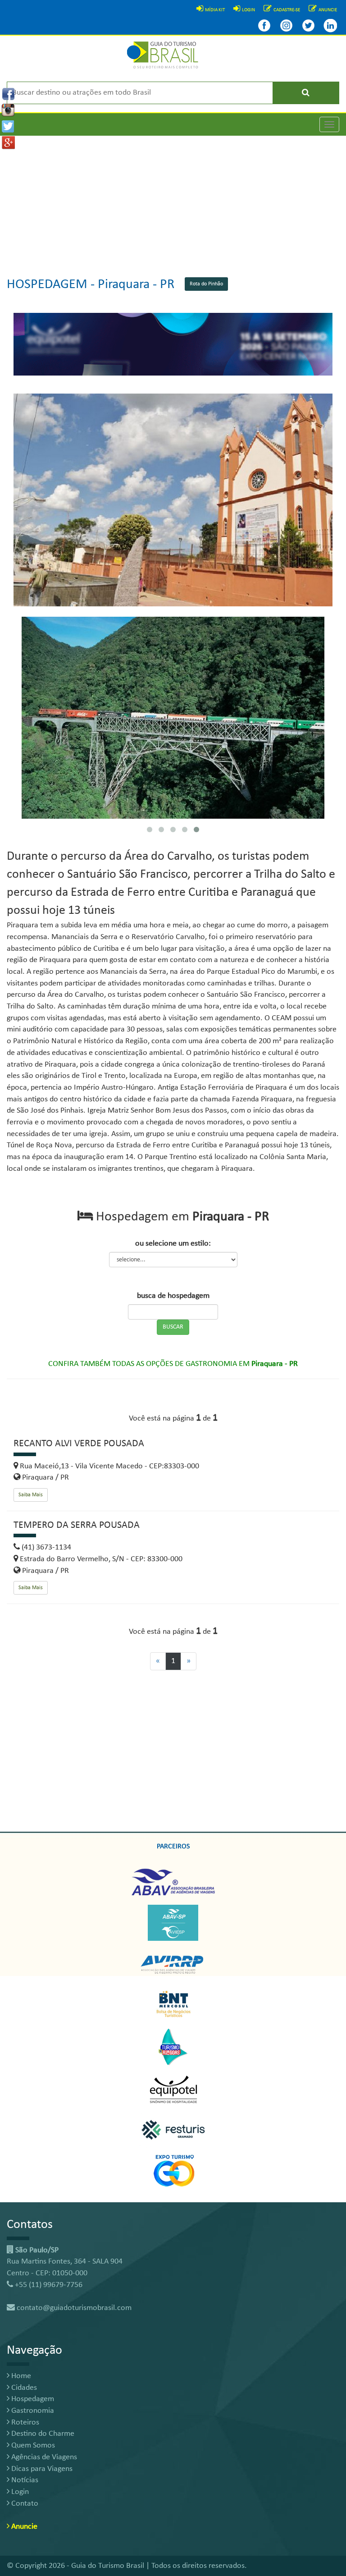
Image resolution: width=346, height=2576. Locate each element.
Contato (24, 2504)
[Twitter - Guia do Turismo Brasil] (308, 25)
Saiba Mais (31, 1495)
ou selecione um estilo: (173, 1244)
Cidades (23, 2388)
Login (19, 2492)
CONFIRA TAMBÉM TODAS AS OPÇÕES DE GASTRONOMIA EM (173, 1364)
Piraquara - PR (136, 285)
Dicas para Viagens (41, 2469)
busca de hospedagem (173, 1296)
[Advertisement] (173, 199)
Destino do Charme (42, 2434)
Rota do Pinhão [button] (206, 284)
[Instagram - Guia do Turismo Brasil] (286, 25)
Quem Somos (32, 2445)
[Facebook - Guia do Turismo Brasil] (264, 25)
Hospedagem (32, 2399)
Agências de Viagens (43, 2457)
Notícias (24, 2480)
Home (20, 2376)
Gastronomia (32, 2411)
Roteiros (24, 2422)
